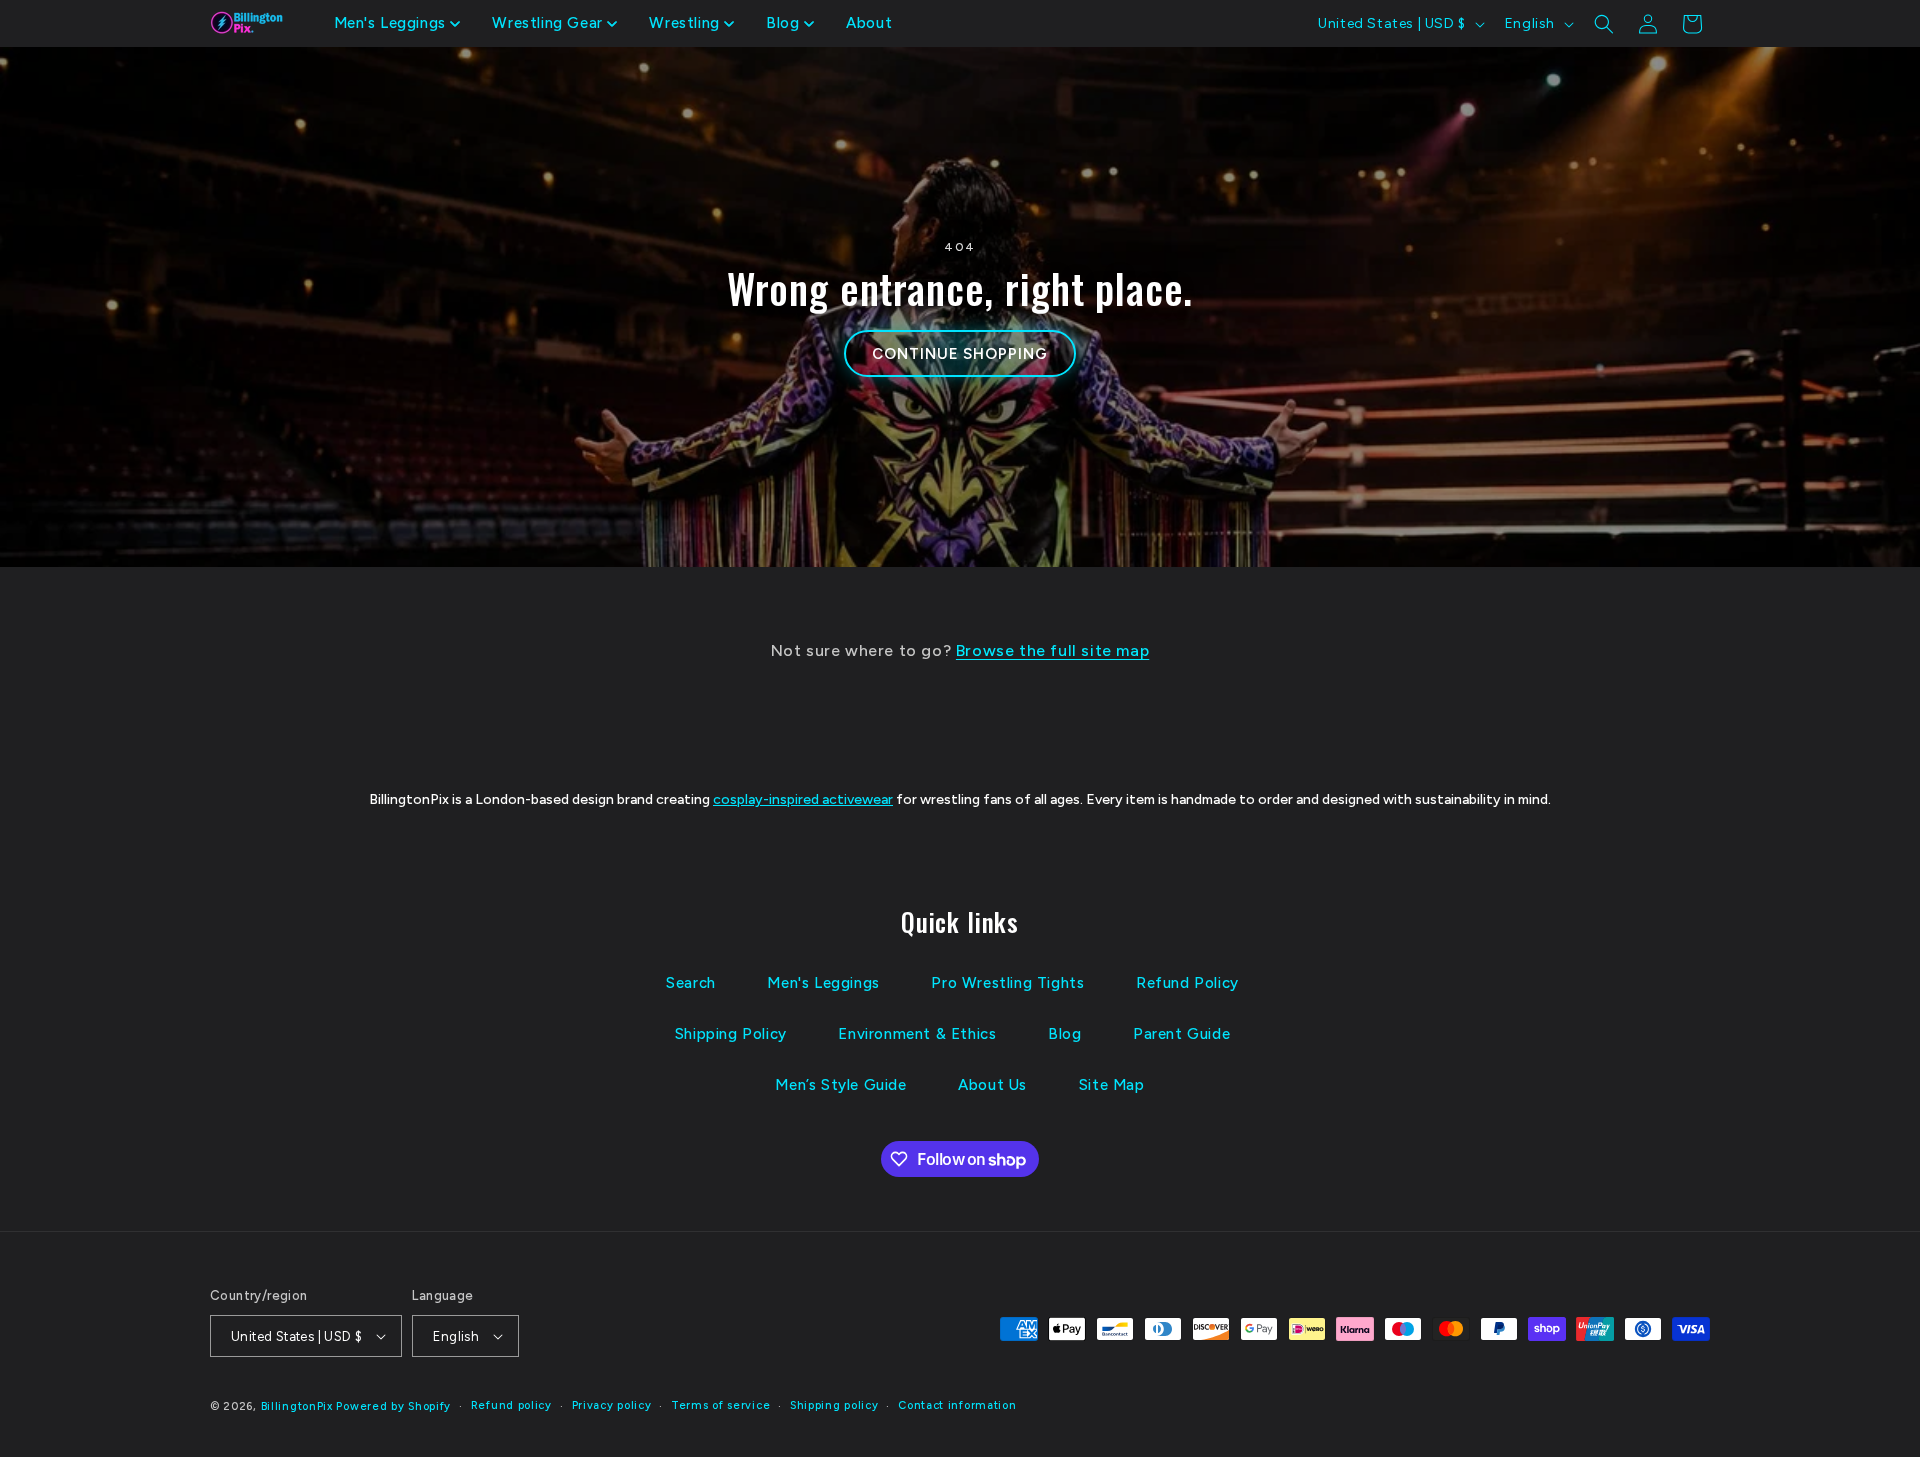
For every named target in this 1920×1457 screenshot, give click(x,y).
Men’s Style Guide (840, 1085)
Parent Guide (1181, 1034)
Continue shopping (959, 354)
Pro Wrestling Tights (1007, 983)
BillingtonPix (297, 1406)
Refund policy (511, 1405)
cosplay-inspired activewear (803, 799)
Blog (1064, 1034)
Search (691, 983)
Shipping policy (834, 1405)
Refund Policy (1187, 983)
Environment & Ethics (917, 1034)
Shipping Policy (731, 1034)
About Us (992, 1085)
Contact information (957, 1405)
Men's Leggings (823, 983)
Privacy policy (612, 1405)
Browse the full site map (1052, 650)
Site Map (1112, 1085)
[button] (397, 24)
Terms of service (720, 1405)
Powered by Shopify (393, 1406)
